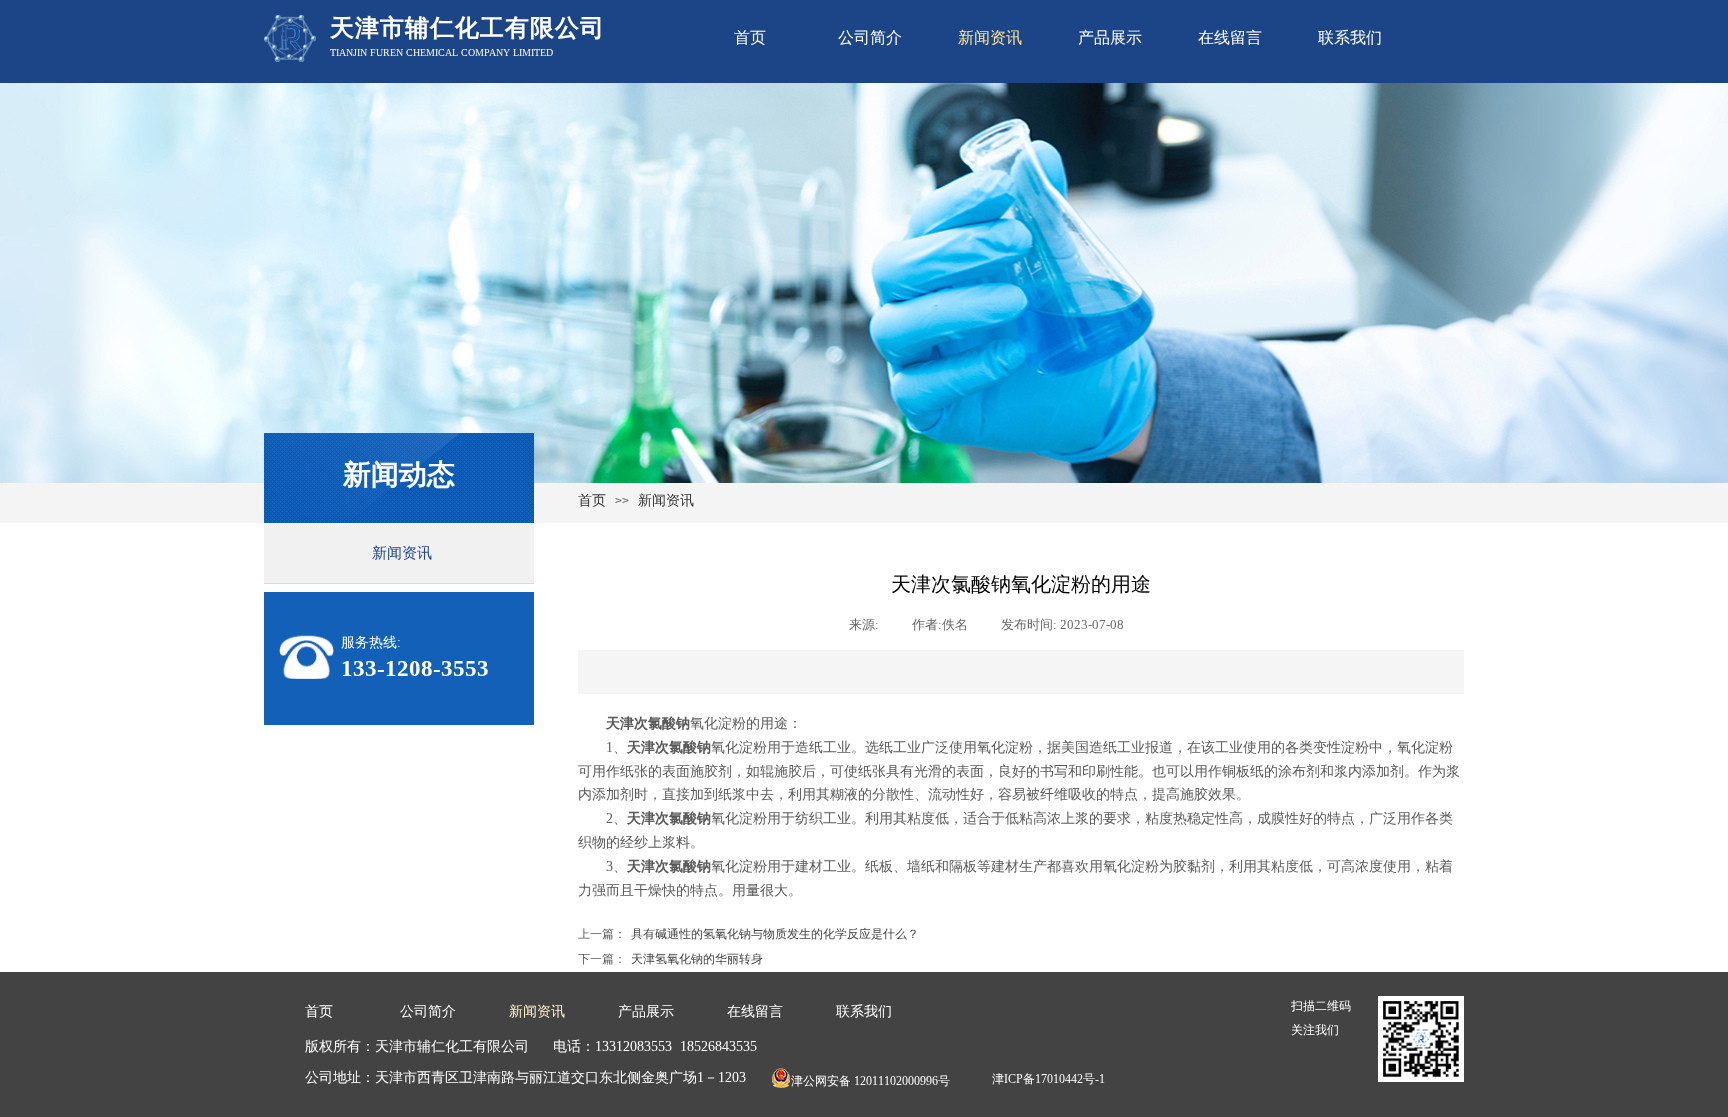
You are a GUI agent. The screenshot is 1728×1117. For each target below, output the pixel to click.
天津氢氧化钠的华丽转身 (670, 959)
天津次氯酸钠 (648, 723)
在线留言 (1230, 37)
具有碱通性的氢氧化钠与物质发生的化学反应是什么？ (748, 934)
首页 (750, 37)
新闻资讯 (990, 37)
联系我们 (1350, 37)
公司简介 (870, 37)
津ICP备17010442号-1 (1048, 1079)
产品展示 (1110, 37)
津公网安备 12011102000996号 (870, 1081)
